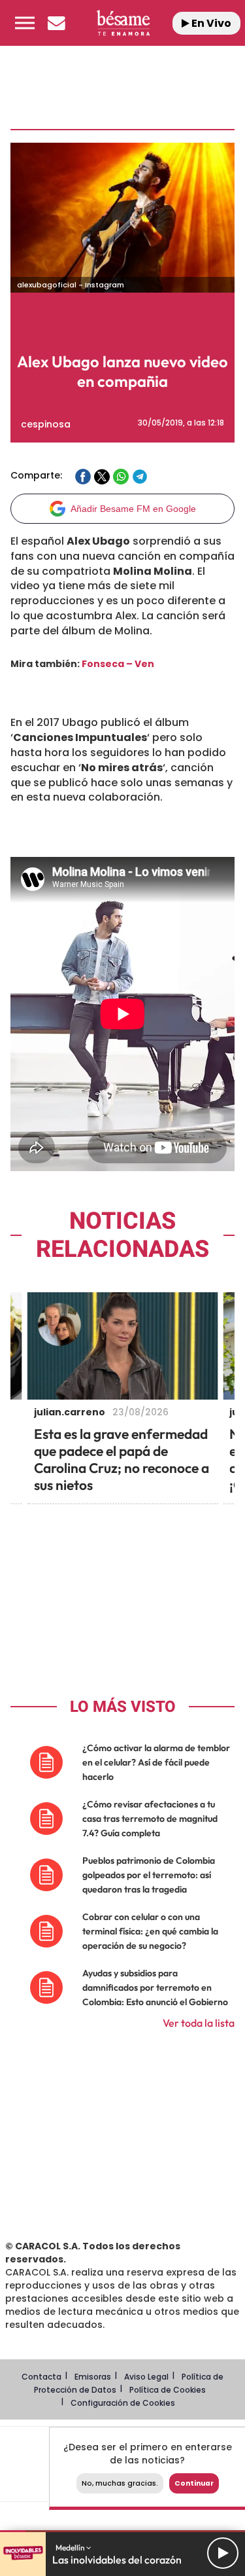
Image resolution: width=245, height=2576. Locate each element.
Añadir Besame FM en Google (133, 509)
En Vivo (210, 23)
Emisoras (93, 2377)
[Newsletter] (56, 23)
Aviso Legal (146, 2377)
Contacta (41, 2377)
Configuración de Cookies (123, 2403)
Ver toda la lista (199, 2023)
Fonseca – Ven (118, 664)
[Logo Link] (123, 23)
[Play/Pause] (223, 2553)
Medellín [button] (71, 2548)
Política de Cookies (168, 2390)
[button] (25, 23)
